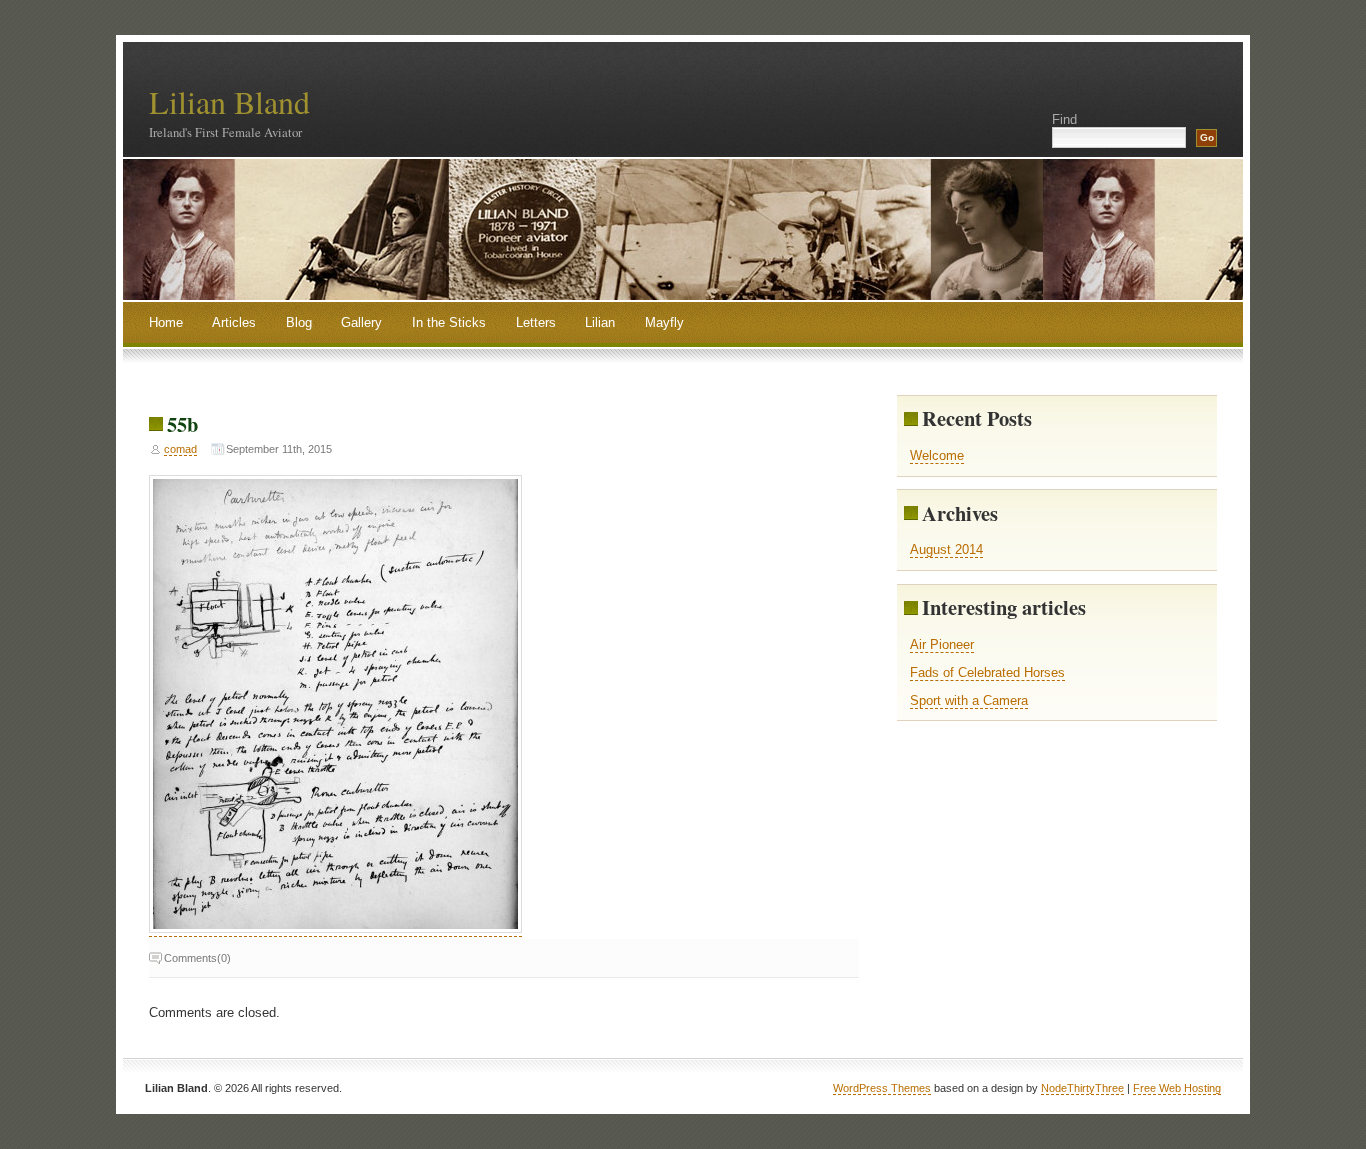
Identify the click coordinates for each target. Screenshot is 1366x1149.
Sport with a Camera (969, 700)
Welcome (937, 455)
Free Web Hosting (1177, 1088)
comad (180, 449)
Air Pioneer (942, 644)
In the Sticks (449, 322)
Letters (536, 322)
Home (166, 322)
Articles (234, 322)
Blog (299, 322)
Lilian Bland (229, 101)
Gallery (361, 322)
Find (1064, 119)
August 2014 (946, 549)
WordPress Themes (882, 1088)
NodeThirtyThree (1082, 1088)
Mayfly (664, 322)
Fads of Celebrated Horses (987, 672)
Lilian (600, 322)
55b (182, 424)
